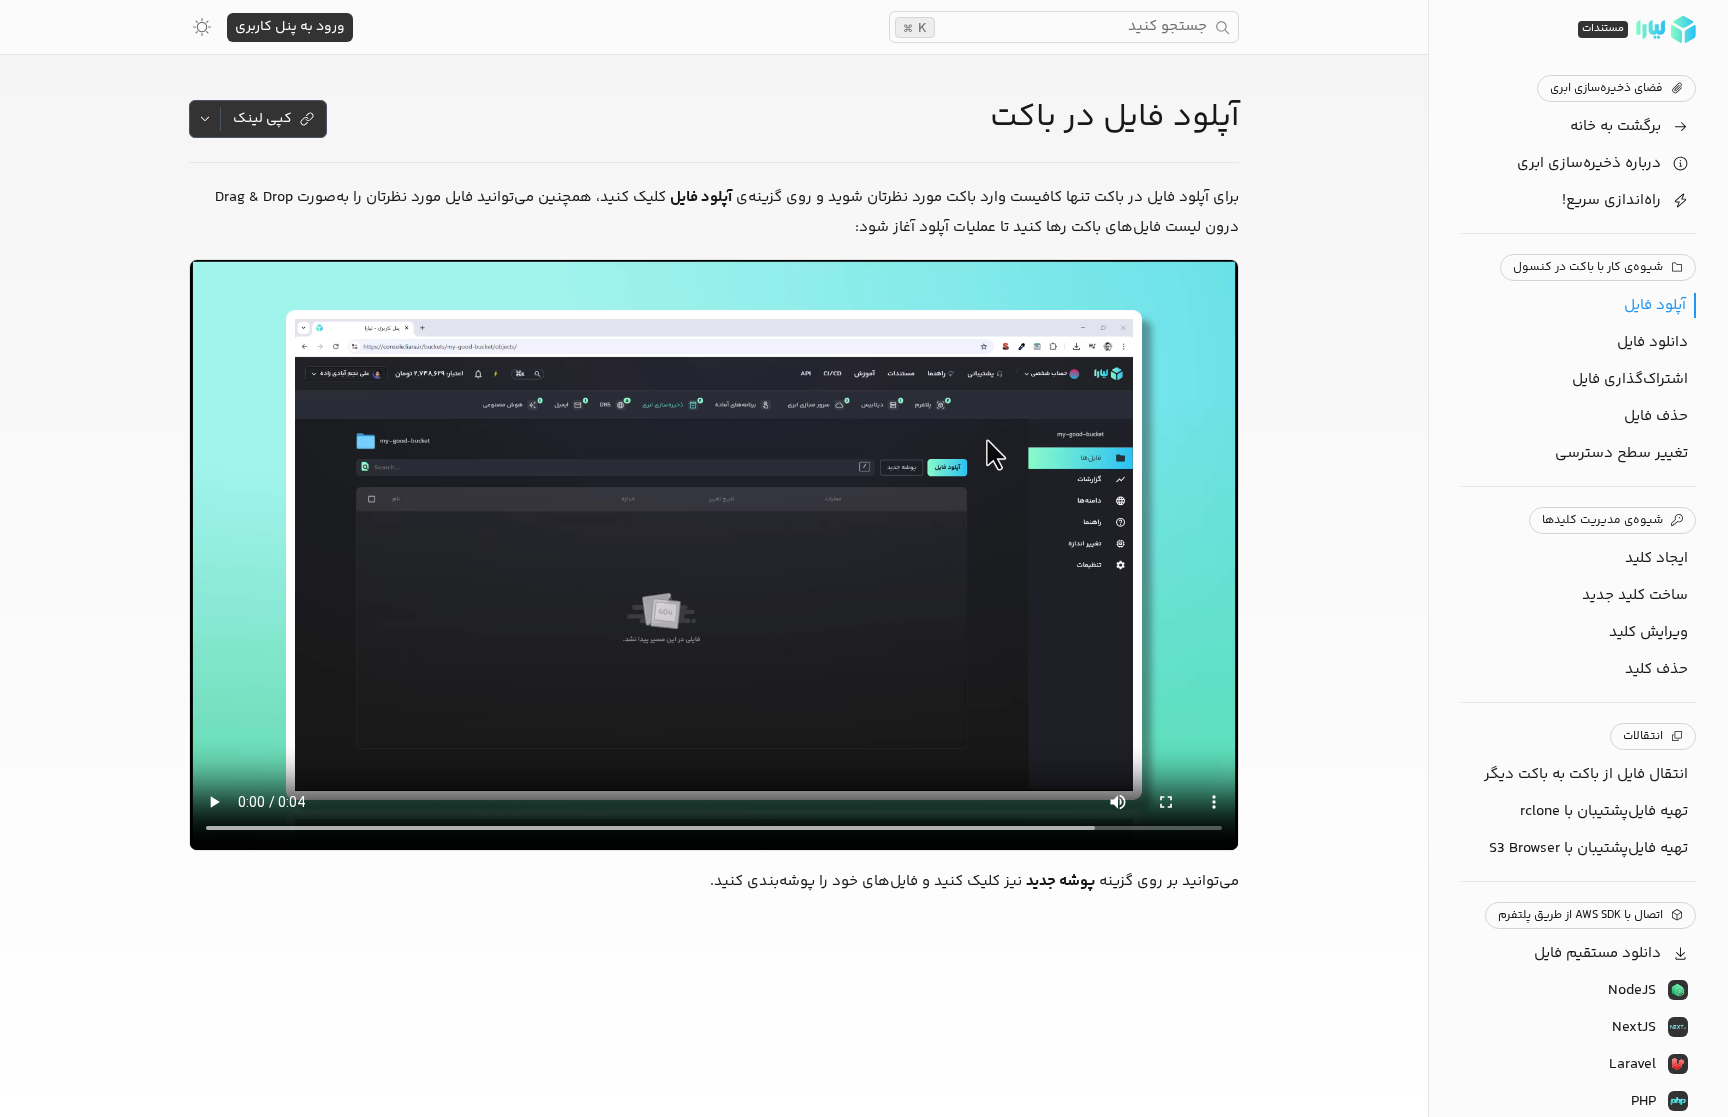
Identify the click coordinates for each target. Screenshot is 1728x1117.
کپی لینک (262, 119)
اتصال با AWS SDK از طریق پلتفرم (1580, 915)
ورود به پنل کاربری (290, 27)
